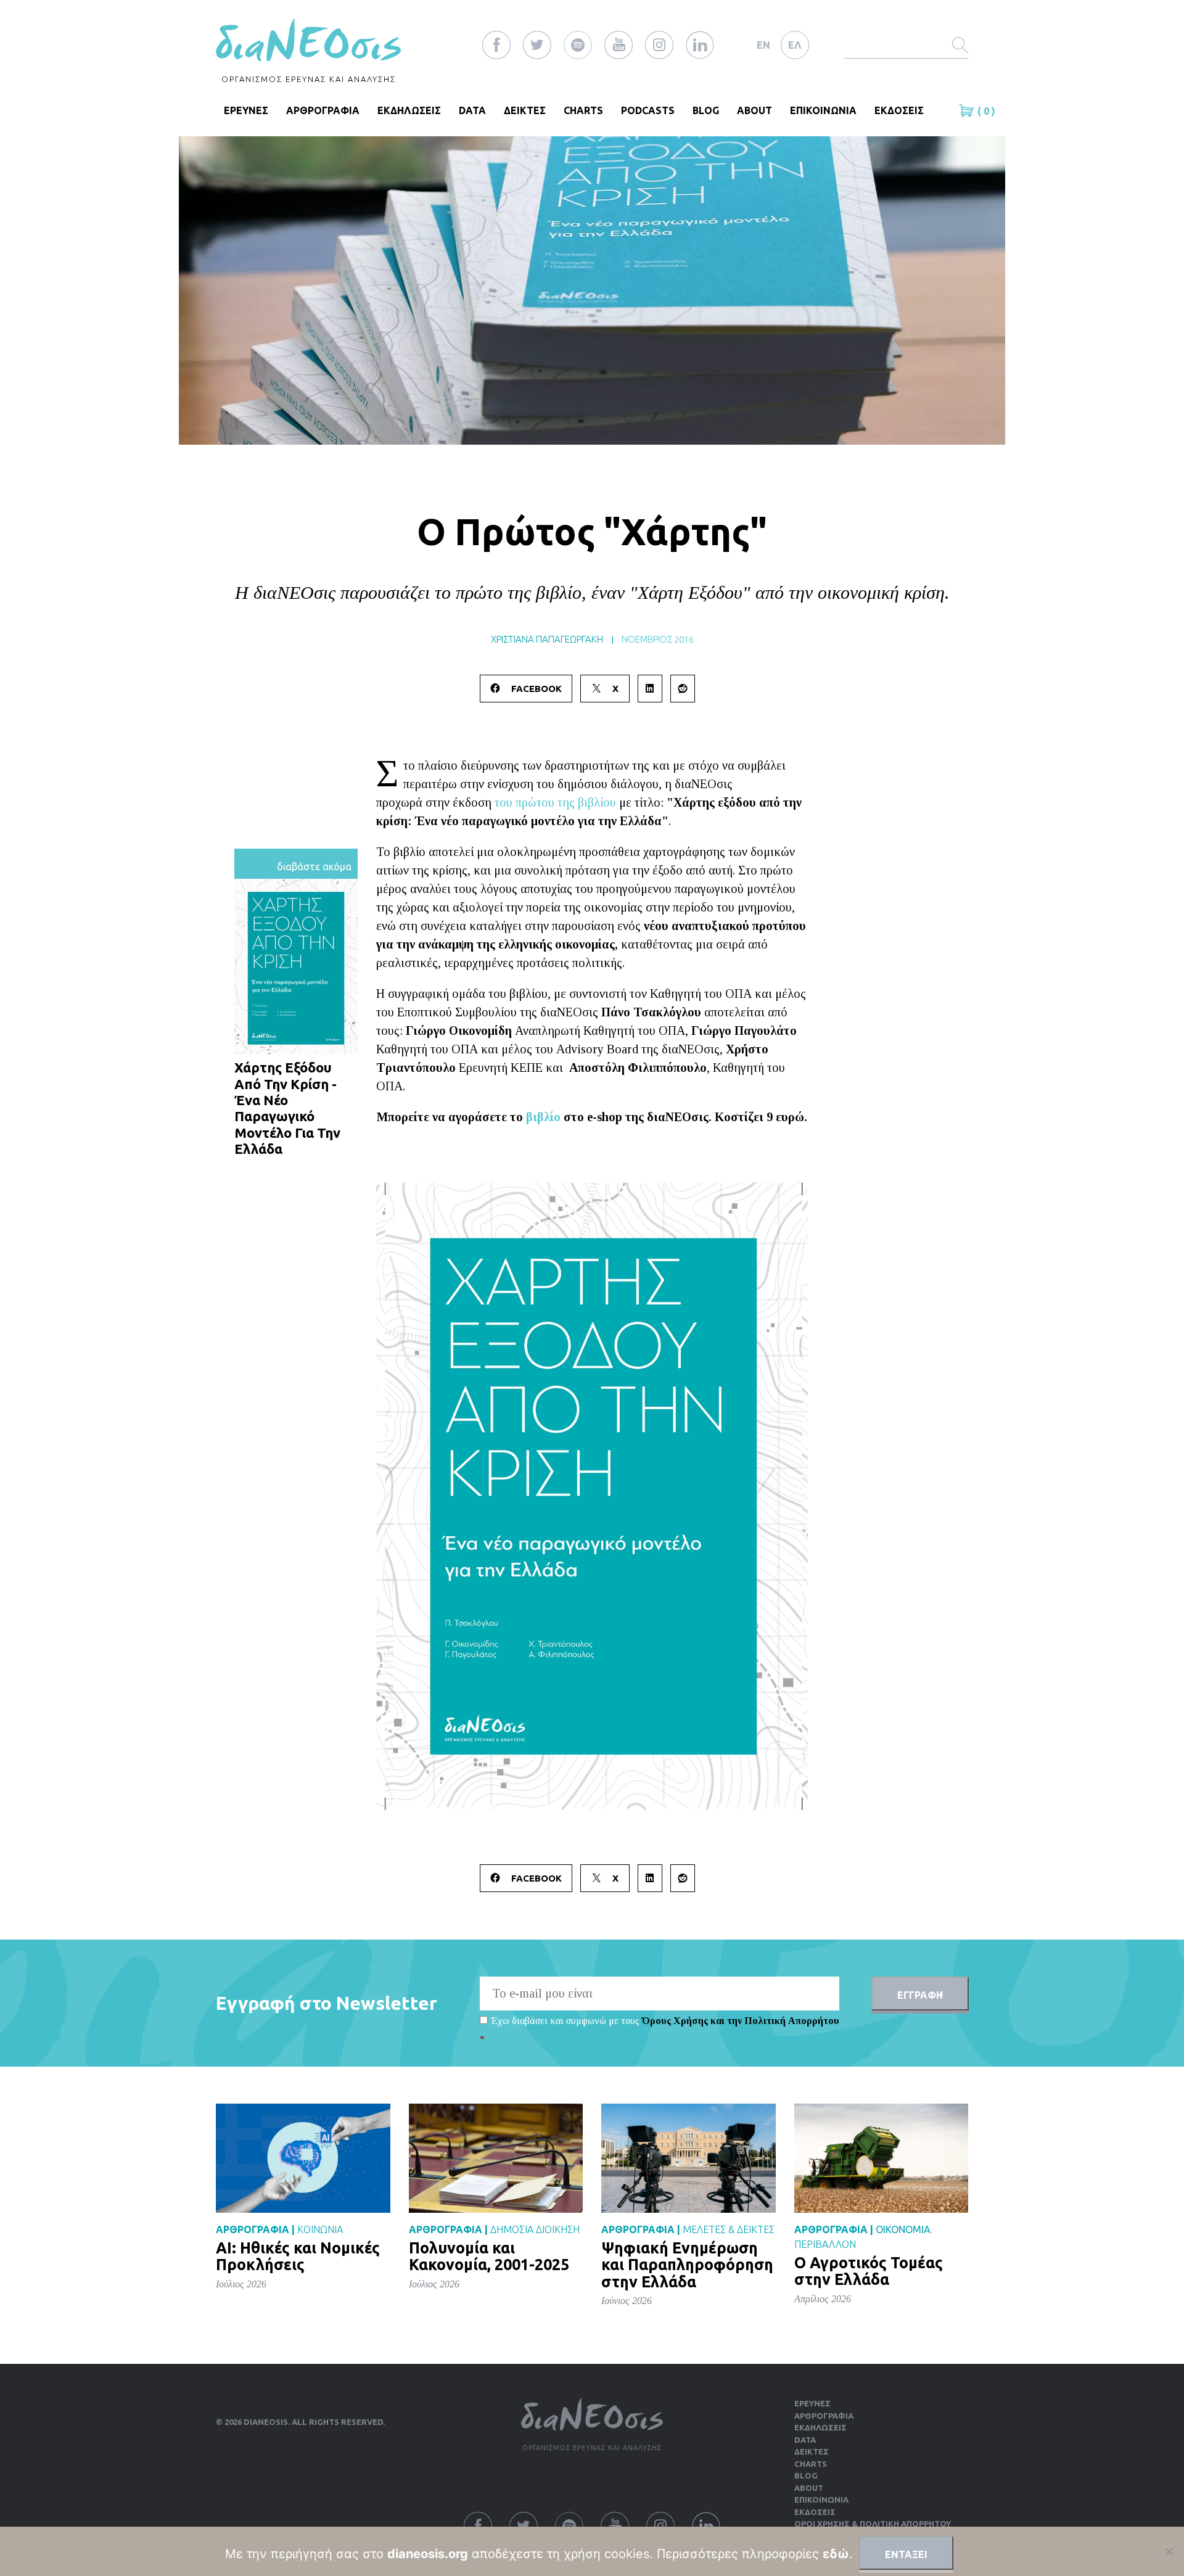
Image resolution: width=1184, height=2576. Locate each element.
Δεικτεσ (525, 110)
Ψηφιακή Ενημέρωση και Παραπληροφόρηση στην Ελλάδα (687, 2265)
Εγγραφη (920, 1995)
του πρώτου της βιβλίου (555, 802)
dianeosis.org (428, 2554)
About (754, 110)
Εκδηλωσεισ (409, 110)
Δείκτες (812, 2451)
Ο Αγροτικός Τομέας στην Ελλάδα (869, 2271)
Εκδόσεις (815, 2512)
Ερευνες (812, 2403)
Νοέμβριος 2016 (658, 639)
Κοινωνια (320, 2229)
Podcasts (648, 110)
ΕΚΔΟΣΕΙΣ (899, 110)
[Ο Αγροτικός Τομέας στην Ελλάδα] (882, 2158)
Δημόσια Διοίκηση (535, 2229)
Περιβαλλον (825, 2244)
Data (472, 110)
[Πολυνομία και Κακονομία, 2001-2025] (496, 2158)
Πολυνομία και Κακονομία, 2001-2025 (489, 2257)
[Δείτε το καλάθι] (968, 110)
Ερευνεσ (246, 110)
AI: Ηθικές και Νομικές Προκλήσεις (298, 2257)
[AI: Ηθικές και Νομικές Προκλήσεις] (303, 2158)
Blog (706, 110)
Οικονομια (903, 2229)
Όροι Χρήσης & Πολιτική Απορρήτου (873, 2524)
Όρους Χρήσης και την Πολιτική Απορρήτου (741, 2021)
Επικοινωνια (823, 110)
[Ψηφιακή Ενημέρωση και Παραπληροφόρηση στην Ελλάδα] (689, 2158)
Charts (583, 110)
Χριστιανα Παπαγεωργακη (547, 639)
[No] (1169, 2551)
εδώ (836, 2554)
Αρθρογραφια (323, 110)
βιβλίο (543, 1117)
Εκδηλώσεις (820, 2427)
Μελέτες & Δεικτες (729, 2229)
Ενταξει (906, 2554)
